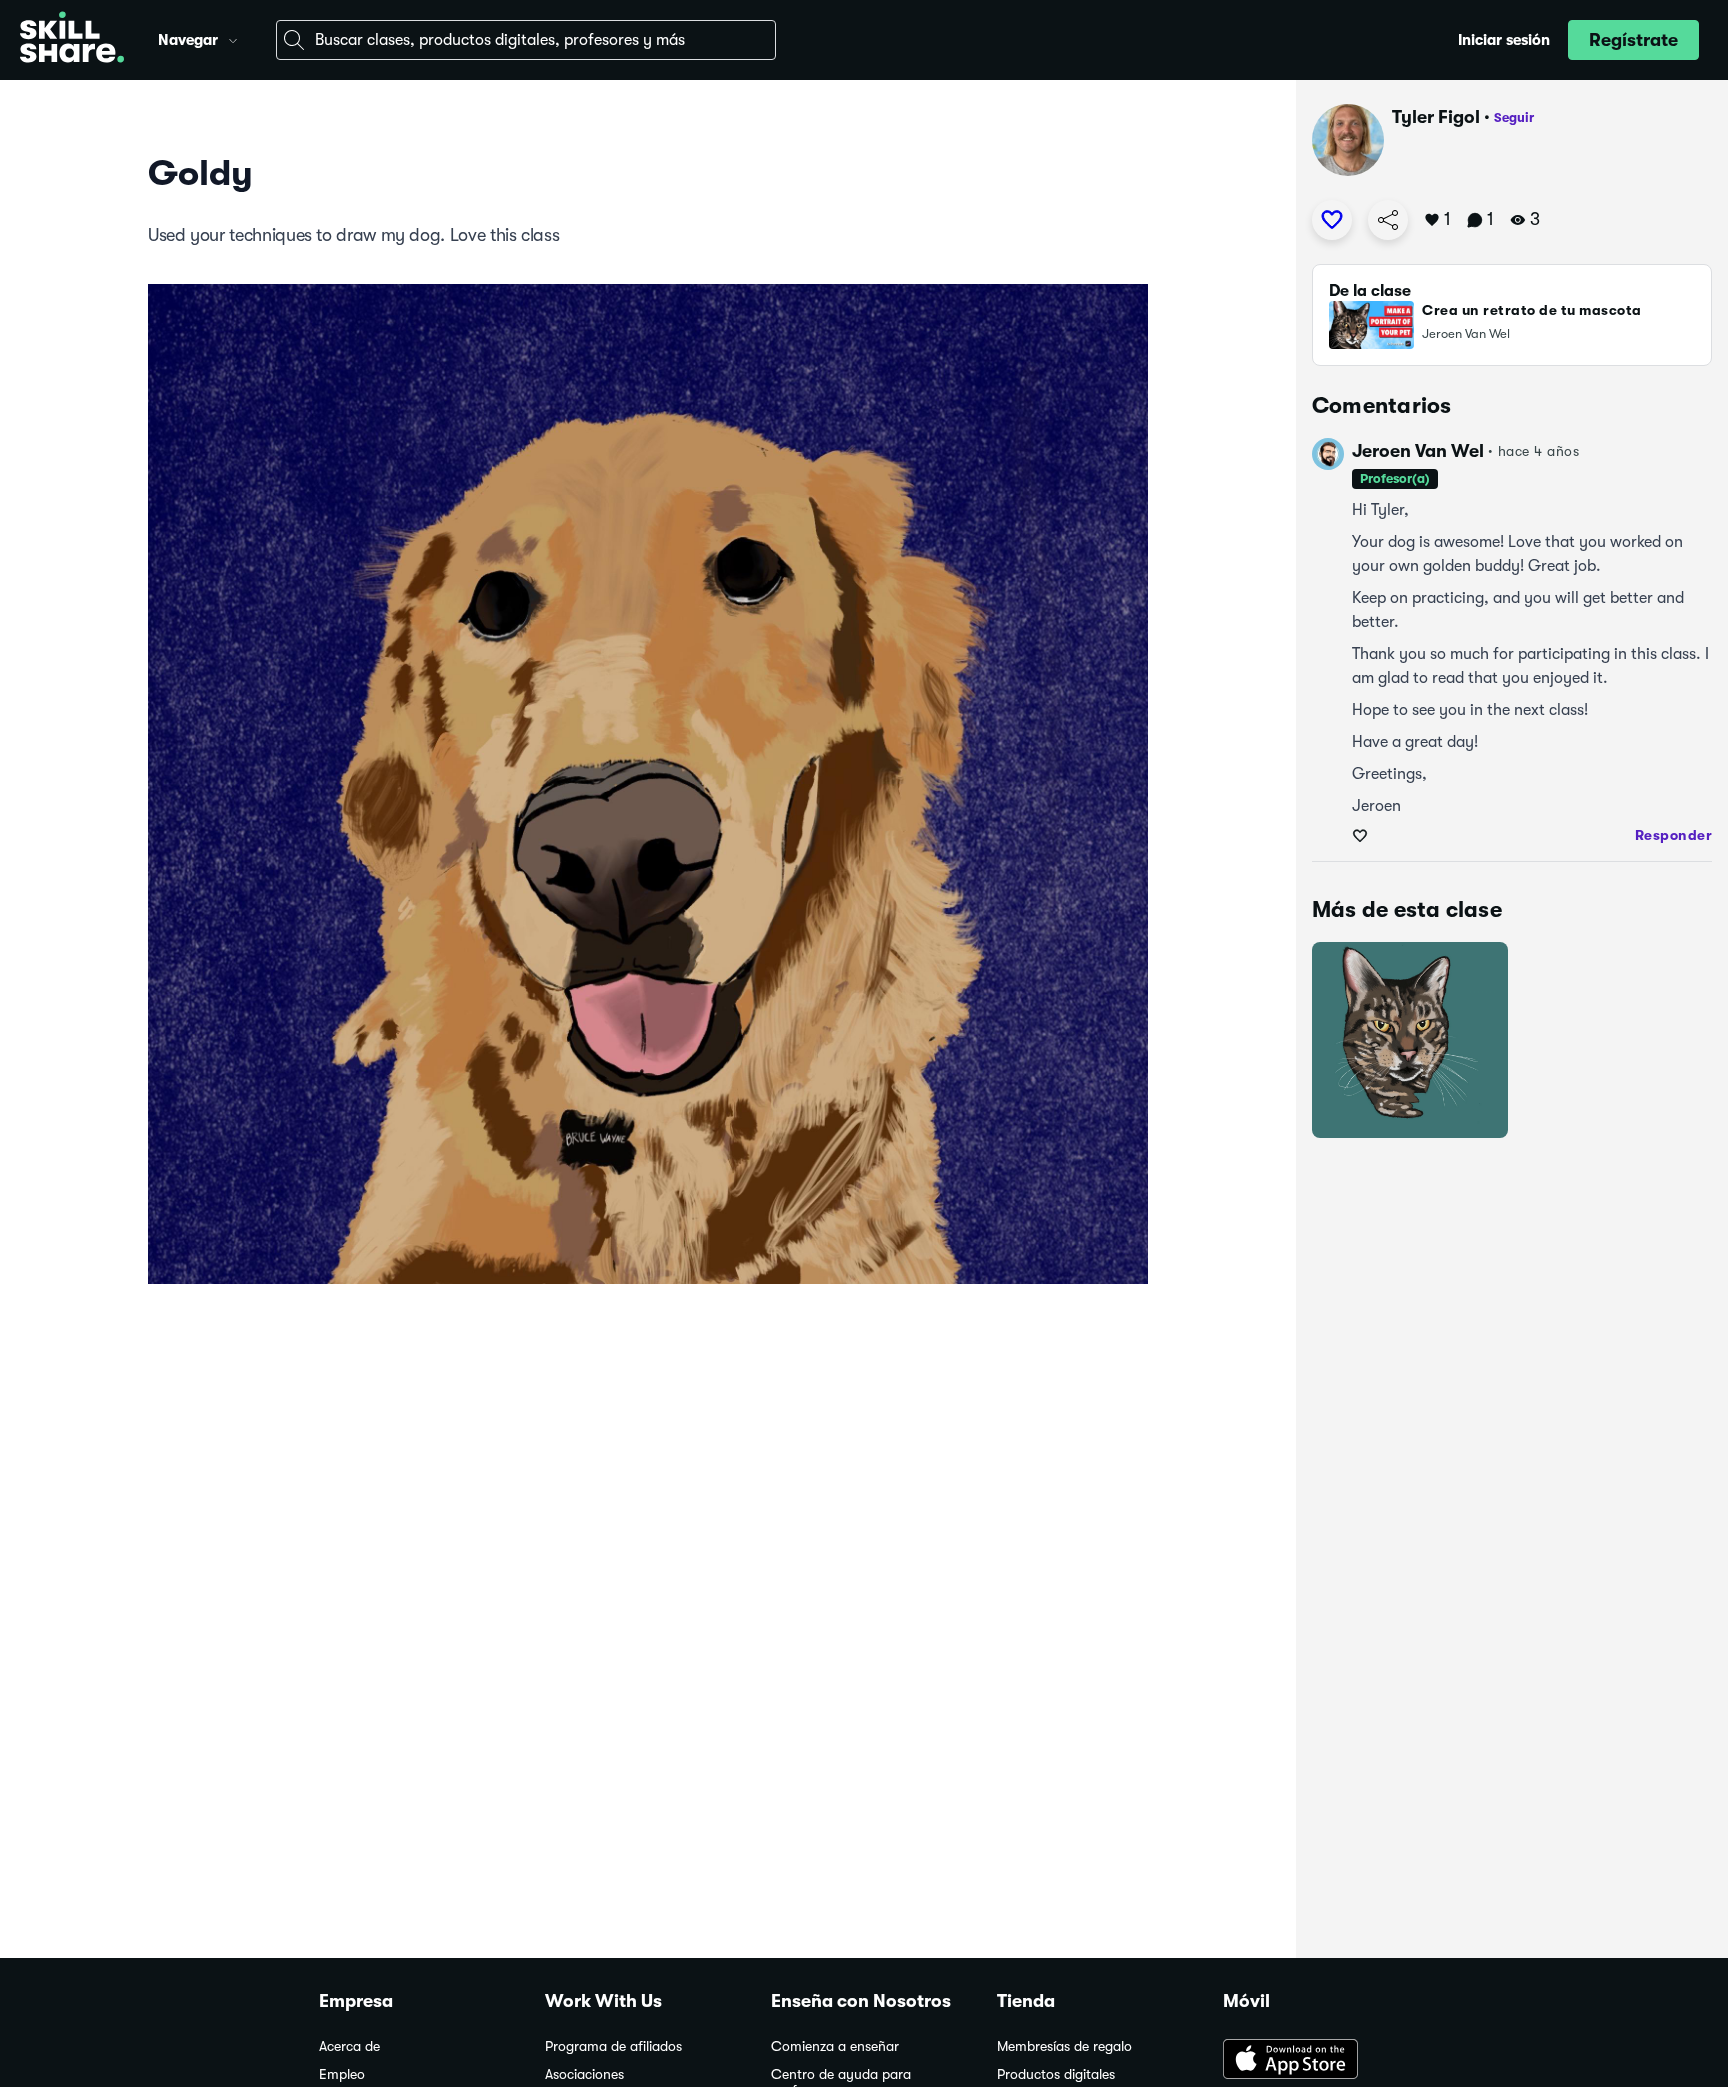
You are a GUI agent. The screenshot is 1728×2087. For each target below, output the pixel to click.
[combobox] (526, 40)
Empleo (342, 2074)
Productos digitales (1056, 2074)
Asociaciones (584, 2074)
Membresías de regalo (1064, 2046)
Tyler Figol (1436, 117)
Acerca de (349, 2046)
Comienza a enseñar (835, 2046)
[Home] (72, 40)
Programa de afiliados (613, 2046)
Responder (1674, 835)
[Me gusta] (1332, 220)
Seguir (1514, 117)
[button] (233, 38)
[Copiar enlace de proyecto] (1388, 220)
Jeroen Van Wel (1418, 451)
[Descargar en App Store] (1316, 2061)
